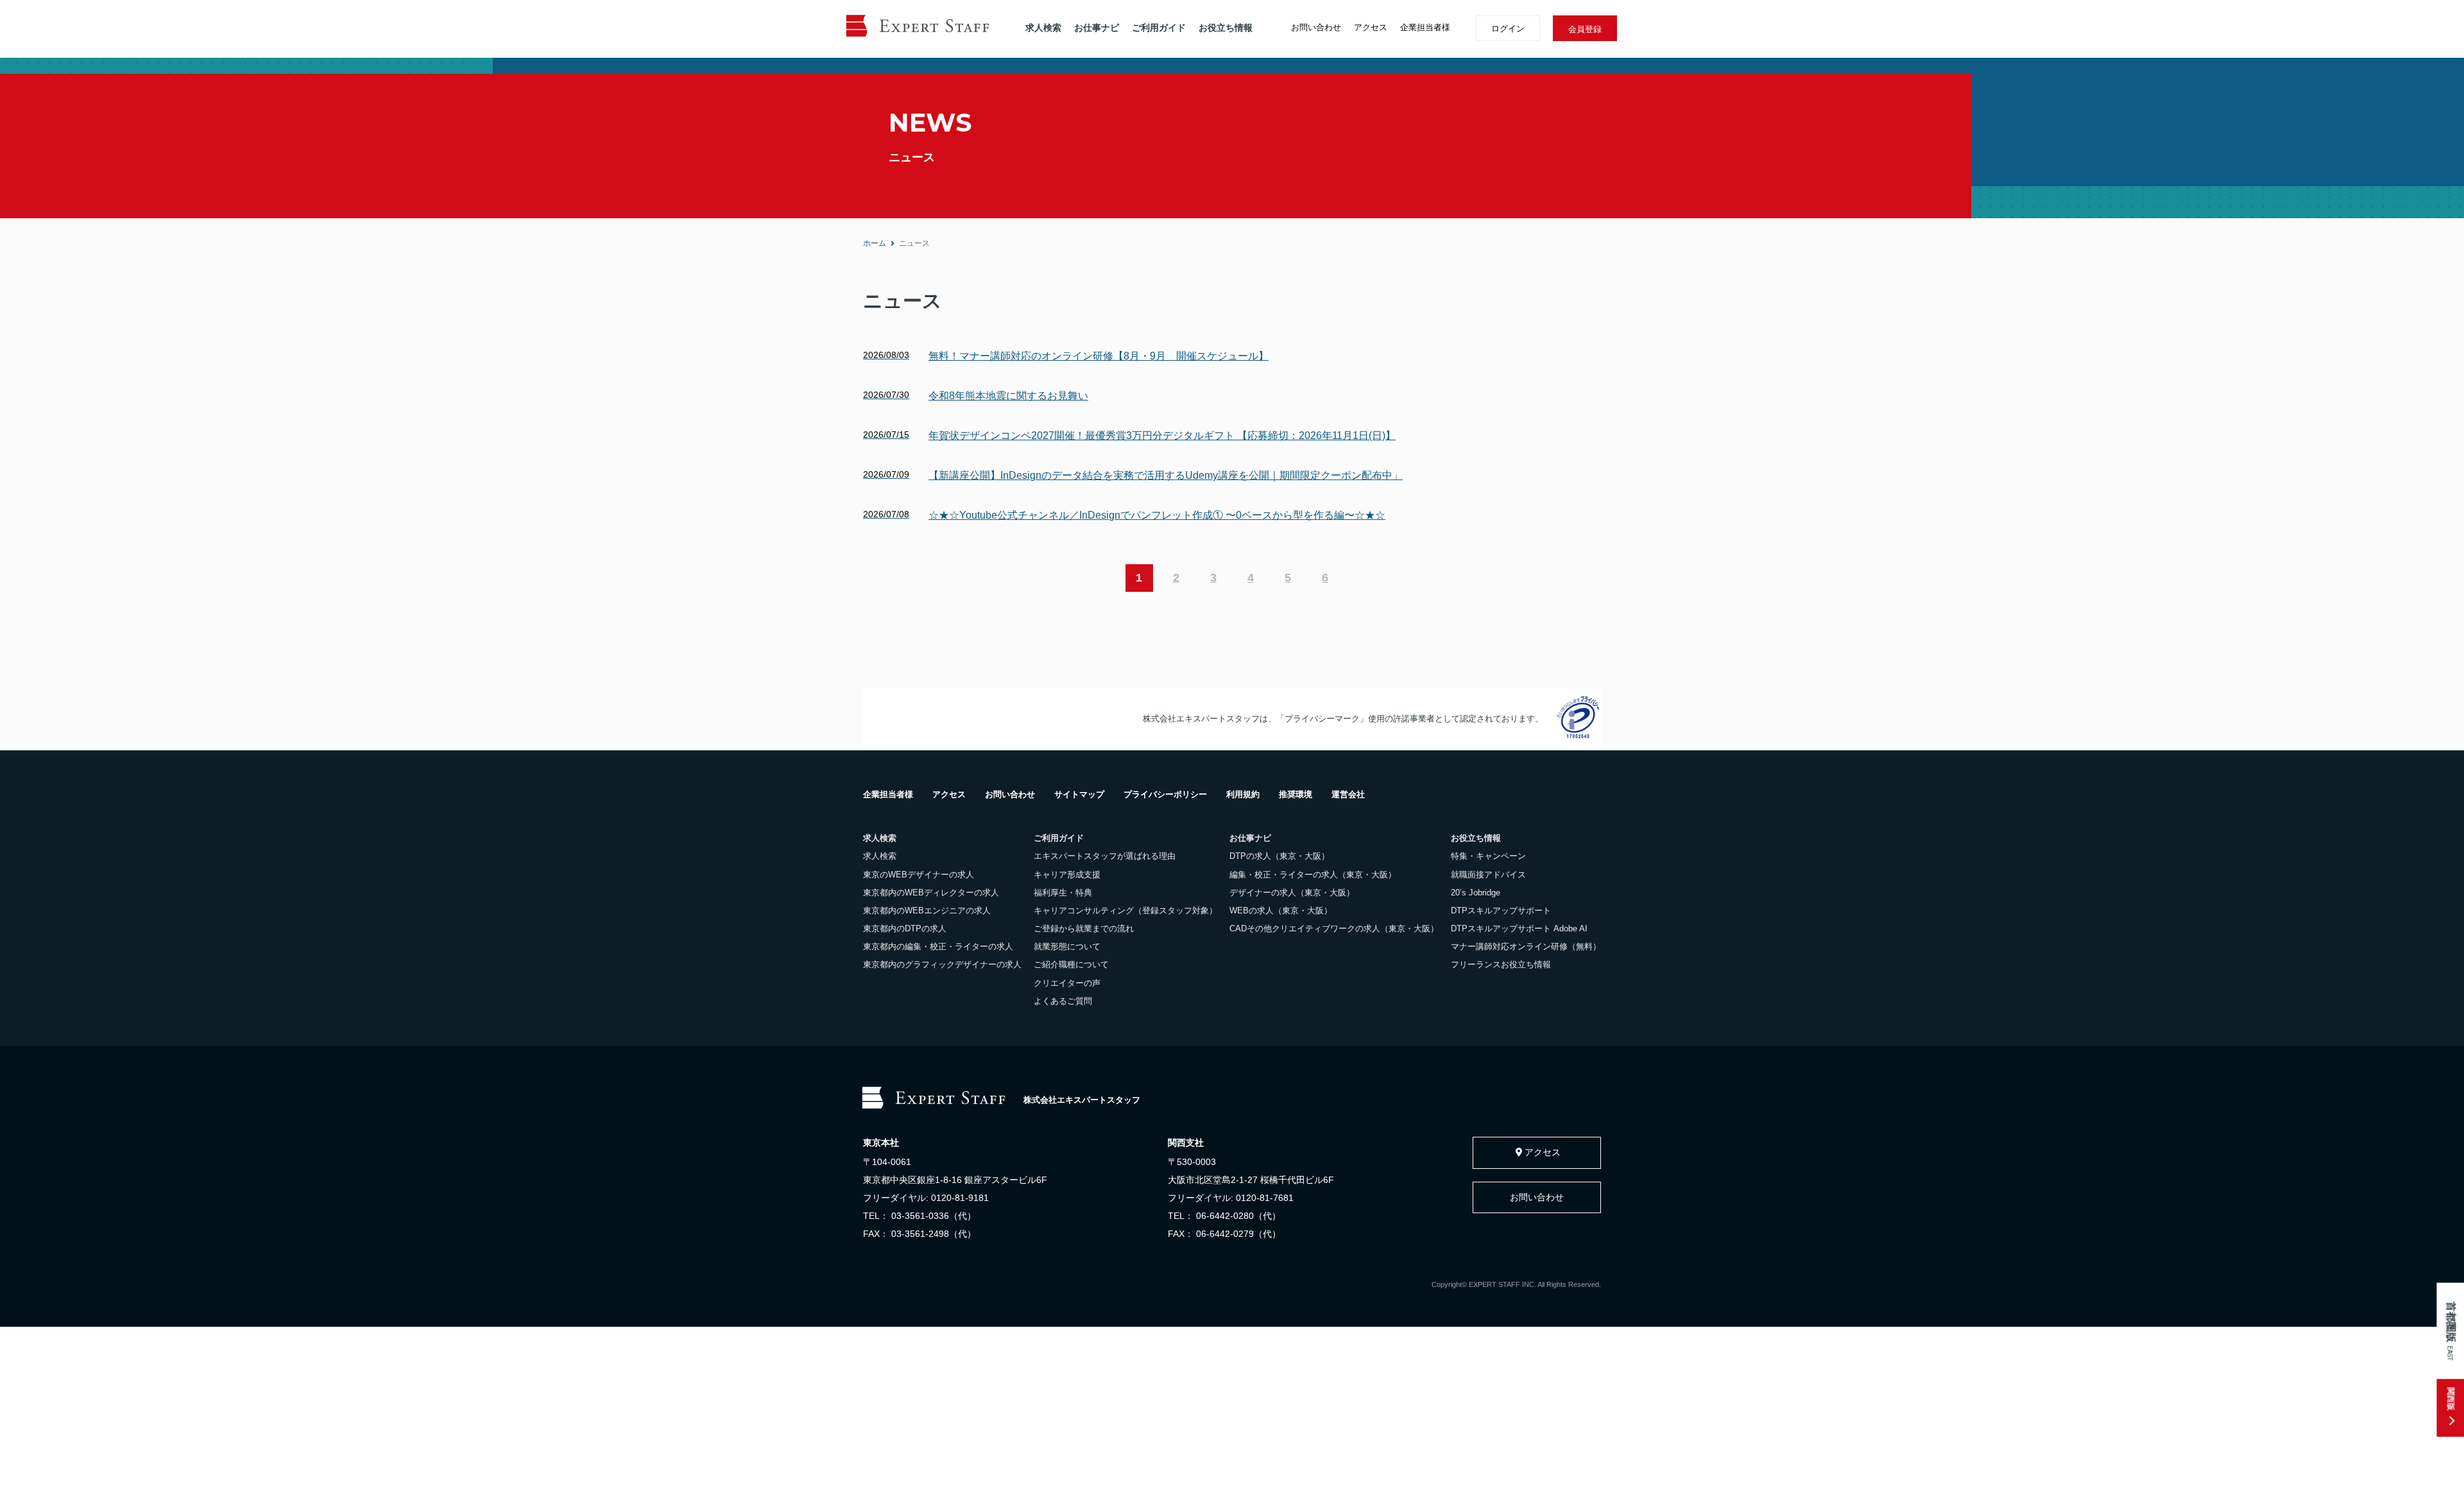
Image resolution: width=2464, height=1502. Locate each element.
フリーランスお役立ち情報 (1501, 964)
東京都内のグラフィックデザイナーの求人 (942, 964)
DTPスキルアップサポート (1501, 911)
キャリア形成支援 (1067, 875)
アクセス (1371, 27)
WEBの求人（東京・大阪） (1281, 911)
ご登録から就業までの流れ (1084, 928)
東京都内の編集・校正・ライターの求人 (938, 946)
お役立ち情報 (1226, 28)
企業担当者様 (1425, 27)
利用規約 (1243, 794)
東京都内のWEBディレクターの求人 (931, 893)
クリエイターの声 (1067, 983)
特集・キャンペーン (1488, 856)
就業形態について (1067, 946)
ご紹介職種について (1071, 964)
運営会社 (1348, 794)
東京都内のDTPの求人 (905, 928)
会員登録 (1585, 29)
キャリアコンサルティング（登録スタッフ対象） (1125, 911)
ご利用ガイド (1159, 28)
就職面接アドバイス (1488, 875)
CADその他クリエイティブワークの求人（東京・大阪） (1334, 928)
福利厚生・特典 (1063, 893)
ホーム (875, 243)
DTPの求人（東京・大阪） (1279, 856)
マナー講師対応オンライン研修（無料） (1526, 946)
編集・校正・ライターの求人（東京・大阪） (1313, 875)
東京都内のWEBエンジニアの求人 (927, 911)
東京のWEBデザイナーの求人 (919, 875)
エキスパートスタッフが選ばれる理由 (1105, 856)
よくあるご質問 (1063, 1001)
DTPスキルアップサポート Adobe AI (1519, 928)
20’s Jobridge (1476, 893)
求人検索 (1043, 28)
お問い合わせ (1316, 27)
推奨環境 (1296, 794)
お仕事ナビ (1097, 28)
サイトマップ (1079, 794)
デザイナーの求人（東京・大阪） (1292, 893)
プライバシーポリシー (1165, 794)
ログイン (1508, 29)
